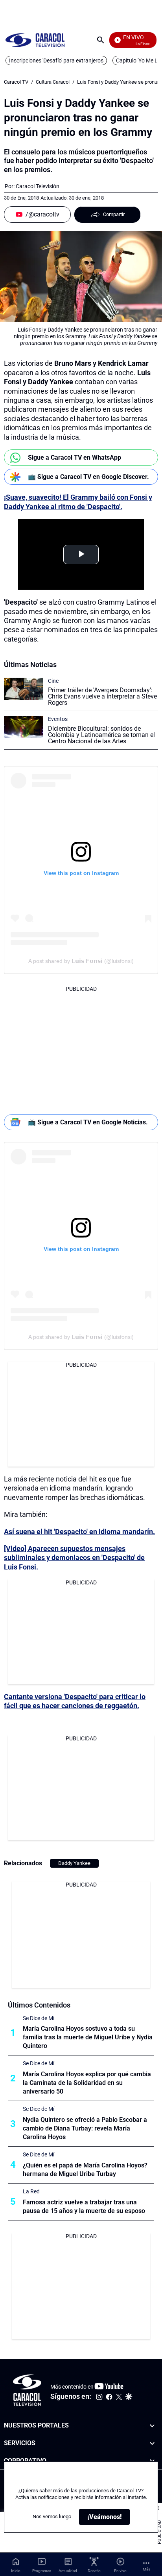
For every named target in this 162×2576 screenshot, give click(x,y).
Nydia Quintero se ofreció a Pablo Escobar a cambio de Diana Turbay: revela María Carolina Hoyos (85, 2128)
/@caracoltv (42, 214)
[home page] (35, 40)
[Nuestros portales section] (152, 2426)
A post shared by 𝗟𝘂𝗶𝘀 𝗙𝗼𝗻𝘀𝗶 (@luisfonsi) (81, 961)
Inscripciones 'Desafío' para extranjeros (56, 61)
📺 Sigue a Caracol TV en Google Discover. (88, 477)
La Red (31, 2191)
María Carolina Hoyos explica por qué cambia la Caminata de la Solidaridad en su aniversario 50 (87, 2083)
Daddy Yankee (74, 1863)
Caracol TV (16, 82)
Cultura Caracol (53, 82)
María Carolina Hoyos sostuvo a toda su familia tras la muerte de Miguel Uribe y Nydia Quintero (88, 2037)
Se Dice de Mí (39, 2018)
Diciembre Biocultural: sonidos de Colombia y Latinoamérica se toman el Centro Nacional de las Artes (101, 735)
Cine (53, 681)
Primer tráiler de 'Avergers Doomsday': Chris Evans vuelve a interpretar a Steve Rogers (102, 696)
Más (146, 2569)
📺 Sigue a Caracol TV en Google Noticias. (88, 1122)
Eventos (58, 719)
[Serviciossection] (152, 2443)
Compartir (114, 214)
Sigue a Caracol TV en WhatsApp (75, 457)
